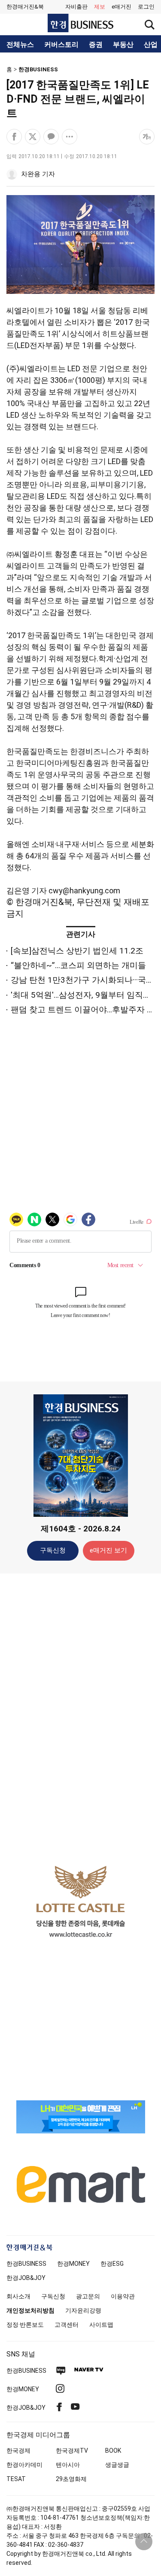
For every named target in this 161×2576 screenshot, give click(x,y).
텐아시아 (68, 2465)
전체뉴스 (20, 45)
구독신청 (53, 1550)
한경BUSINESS (38, 69)
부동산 (123, 45)
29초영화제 (71, 2479)
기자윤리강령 (83, 2310)
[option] (80, 1901)
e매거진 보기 (108, 1550)
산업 (151, 45)
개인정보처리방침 (30, 2310)
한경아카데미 (24, 2465)
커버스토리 (61, 45)
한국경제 (18, 2451)
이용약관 (123, 2296)
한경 (26, 2264)
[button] (146, 7)
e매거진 (122, 7)
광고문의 (88, 2296)
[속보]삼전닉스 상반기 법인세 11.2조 (77, 951)
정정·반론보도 (25, 2325)
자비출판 (76, 7)
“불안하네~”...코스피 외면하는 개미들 (78, 965)
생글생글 (117, 2465)
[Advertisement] (81, 1715)
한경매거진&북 (25, 7)
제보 (100, 7)
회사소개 (18, 2296)
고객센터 (67, 2325)
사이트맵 (101, 2325)
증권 (96, 45)
